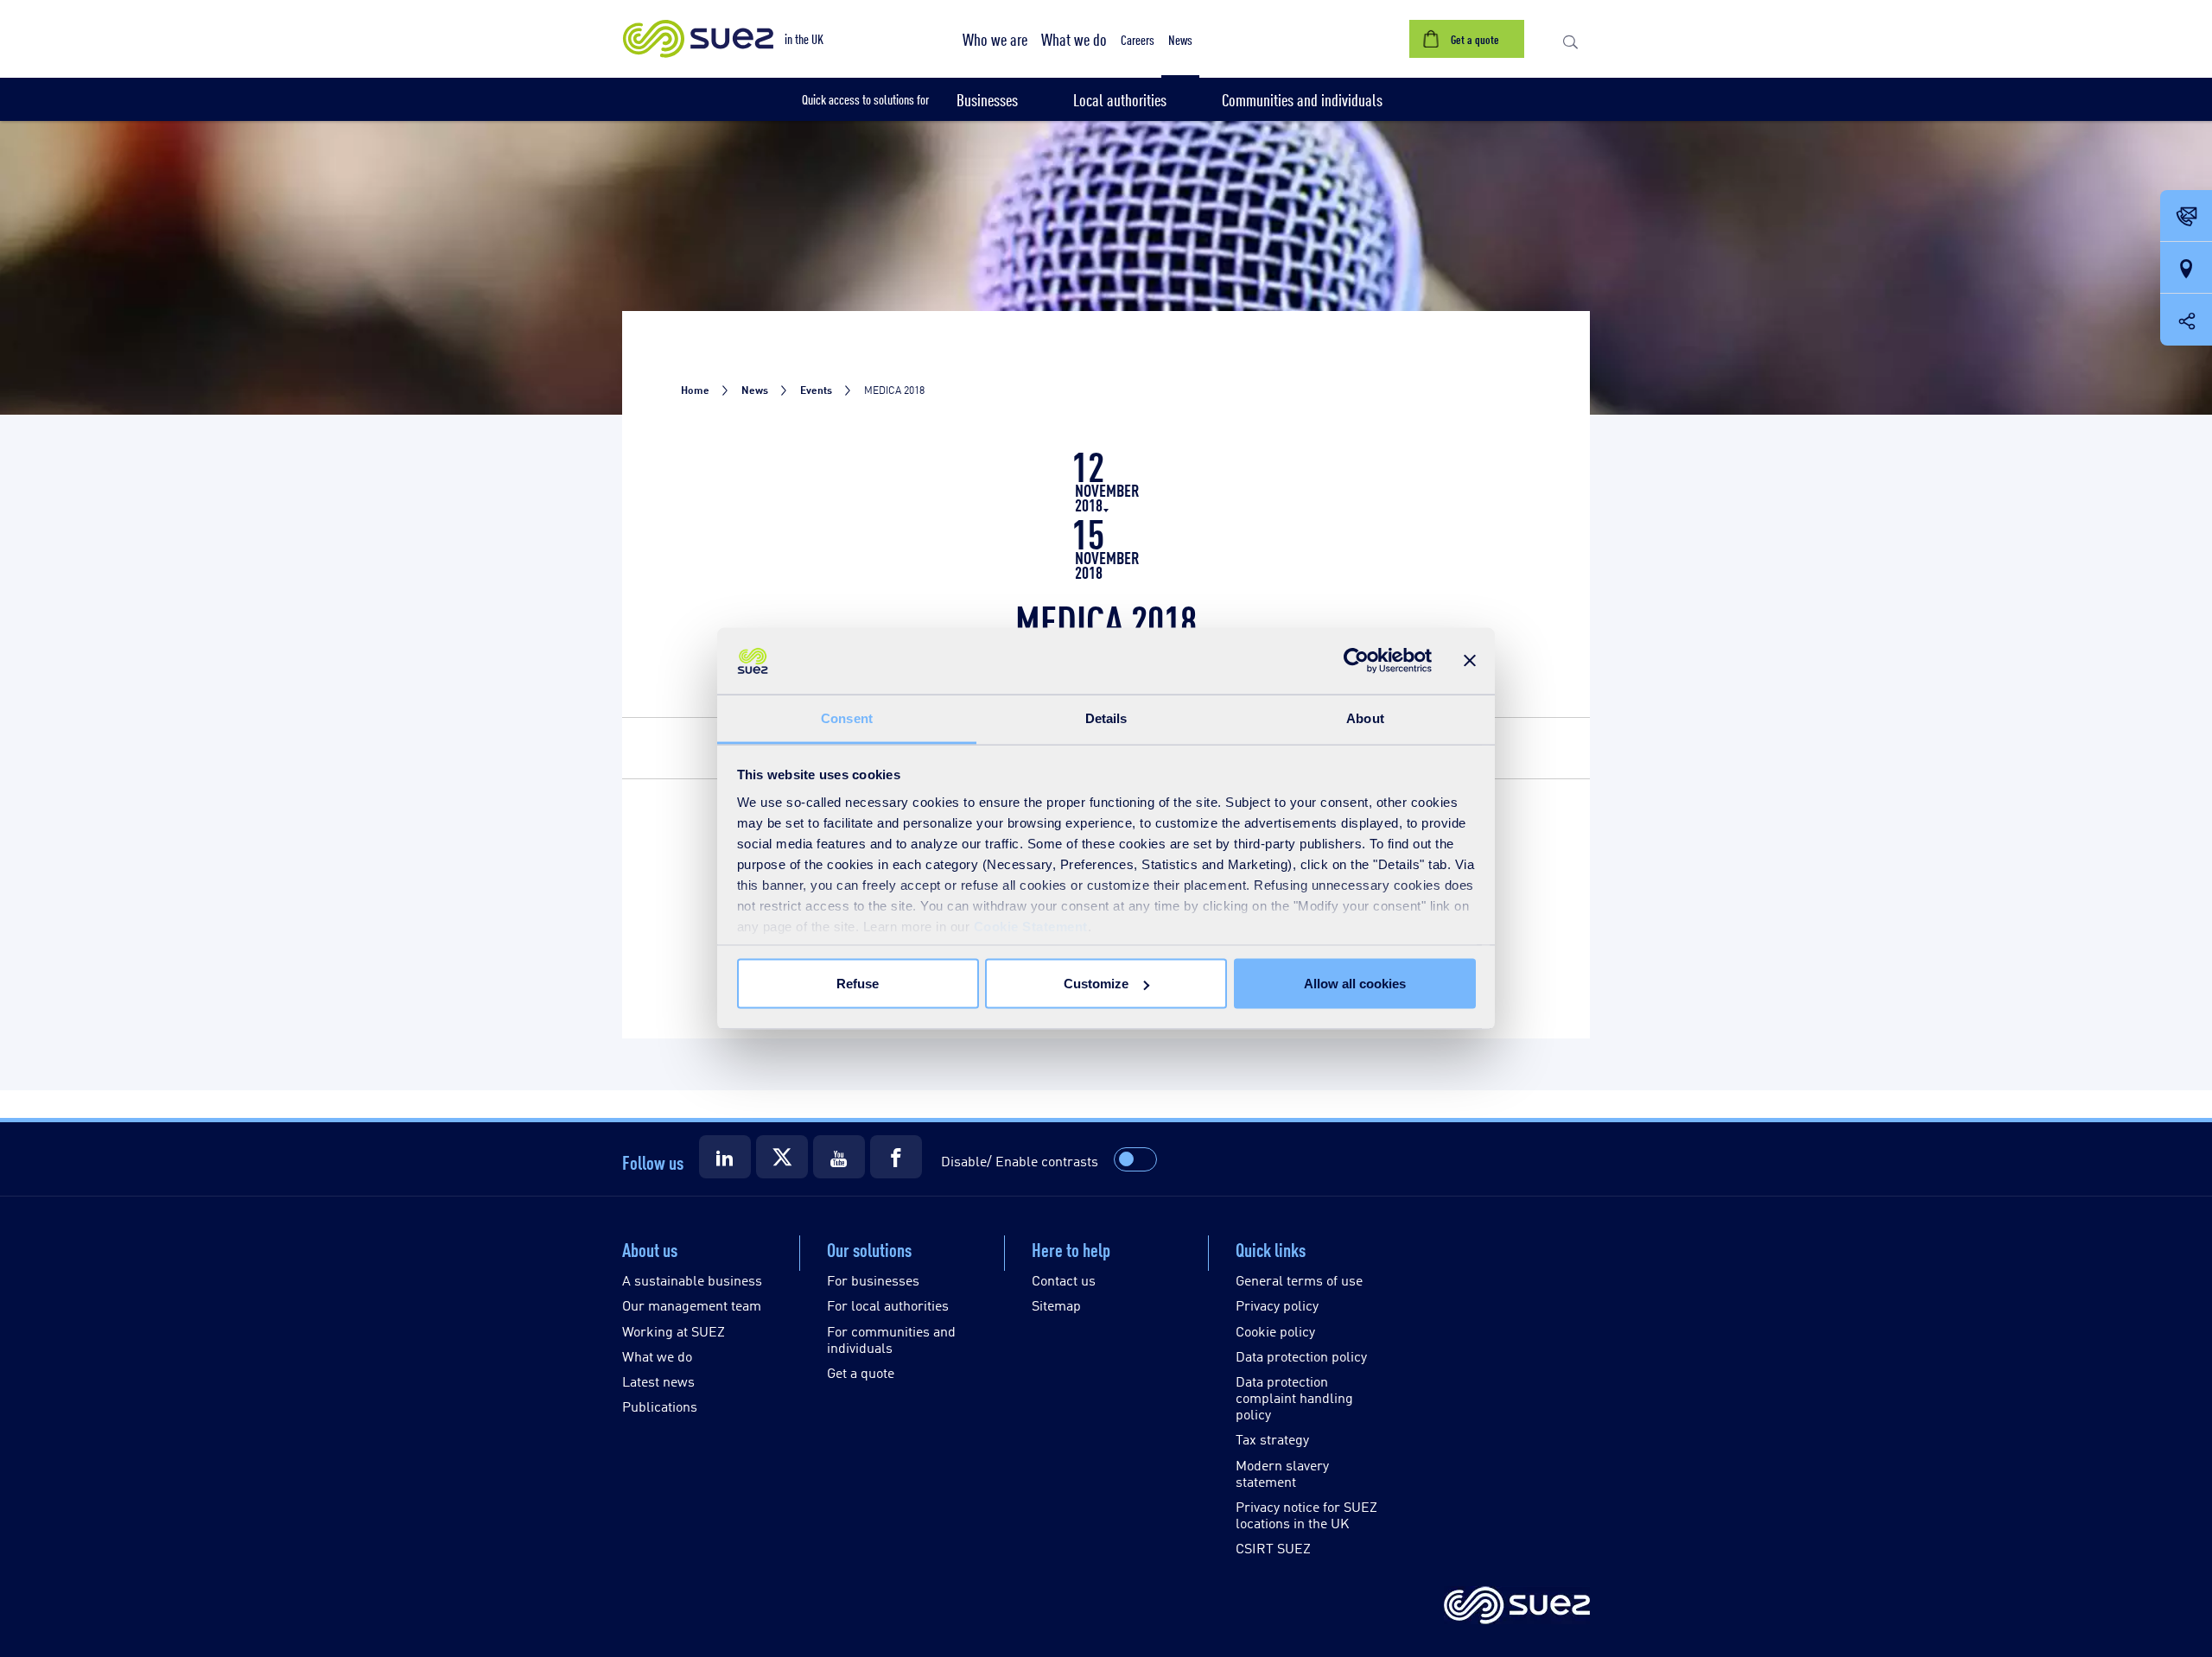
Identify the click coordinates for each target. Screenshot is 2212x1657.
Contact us (1064, 1280)
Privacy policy (1277, 1305)
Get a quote (861, 1372)
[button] (995, 39)
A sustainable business (692, 1280)
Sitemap (1056, 1305)
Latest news (658, 1381)
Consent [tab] (847, 717)
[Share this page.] (2186, 320)
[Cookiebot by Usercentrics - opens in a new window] (1356, 661)
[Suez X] (782, 1157)
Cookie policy (1275, 1331)
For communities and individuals (891, 1339)
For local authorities (888, 1305)
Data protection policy (1301, 1356)
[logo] (1517, 1606)
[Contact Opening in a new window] (2186, 217)
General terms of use (1299, 1280)
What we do (657, 1356)
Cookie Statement (1031, 926)
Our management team (692, 1305)
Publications (660, 1406)
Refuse (858, 984)
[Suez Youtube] (839, 1157)
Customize (1096, 984)
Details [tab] (1106, 717)
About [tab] (1365, 717)
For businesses (873, 1280)
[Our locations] (2186, 269)
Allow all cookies (1355, 984)
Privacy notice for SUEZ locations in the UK (1306, 1514)
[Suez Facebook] (896, 1157)
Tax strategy (1272, 1439)
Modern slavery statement (1282, 1473)
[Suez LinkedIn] (725, 1157)
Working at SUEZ (674, 1331)
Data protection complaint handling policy (1294, 1397)
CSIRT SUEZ (1273, 1548)
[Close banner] (1470, 661)
